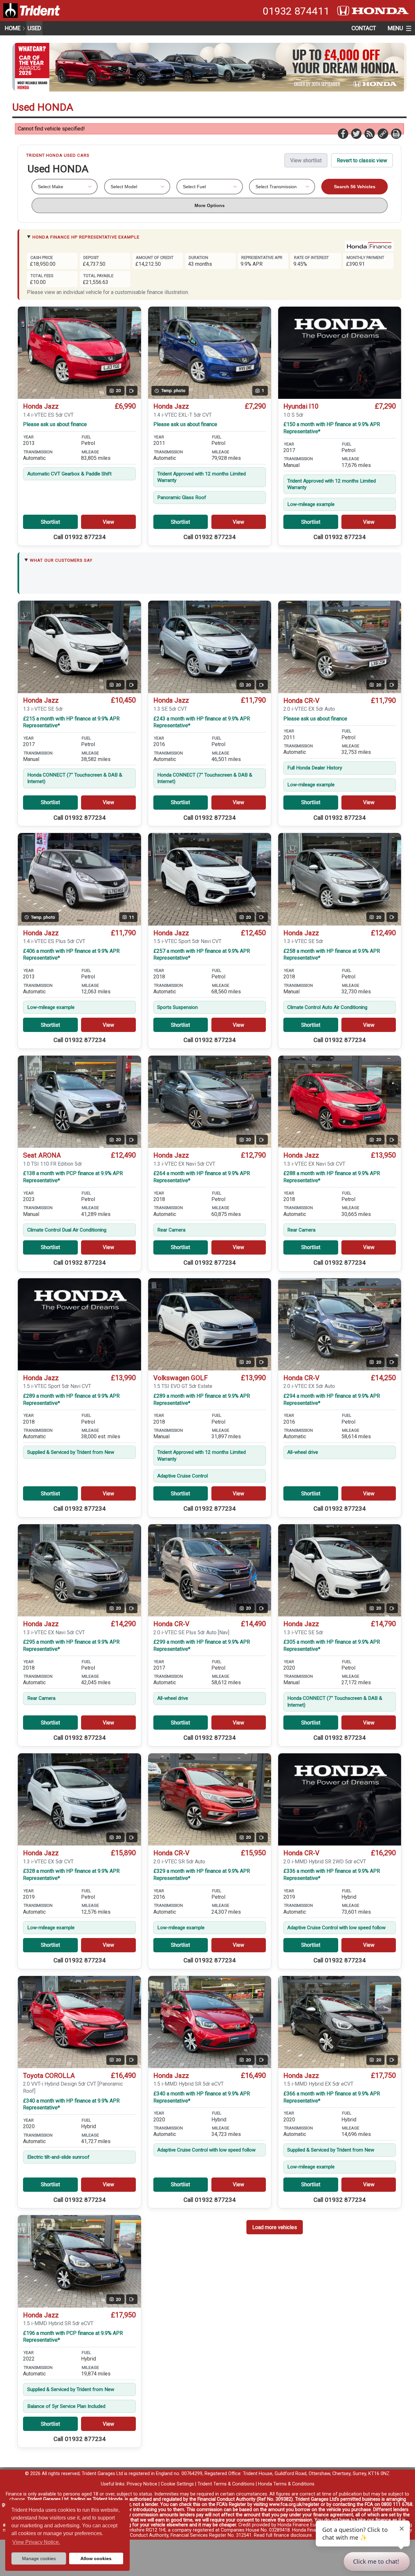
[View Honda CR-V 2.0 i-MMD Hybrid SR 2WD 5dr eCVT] (340, 1800)
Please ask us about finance (55, 424)
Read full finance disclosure (283, 2535)
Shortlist (50, 522)
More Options (210, 205)
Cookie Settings (177, 2484)
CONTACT (364, 28)
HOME (13, 28)
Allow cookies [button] (96, 2558)
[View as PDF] (396, 133)
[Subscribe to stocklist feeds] (369, 133)
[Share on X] (356, 133)
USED (34, 28)
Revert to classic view (362, 160)
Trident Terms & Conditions (226, 2484)
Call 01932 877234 (80, 537)
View (108, 522)
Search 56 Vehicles (355, 187)
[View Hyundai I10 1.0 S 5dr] (340, 353)
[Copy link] (383, 133)
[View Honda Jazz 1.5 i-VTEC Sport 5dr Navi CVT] (79, 1324)
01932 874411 (296, 11)
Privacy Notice (142, 2484)
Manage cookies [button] (39, 2558)
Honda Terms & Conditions (286, 2484)
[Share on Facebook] (343, 133)
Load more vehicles (275, 2227)
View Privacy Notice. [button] (36, 2542)
